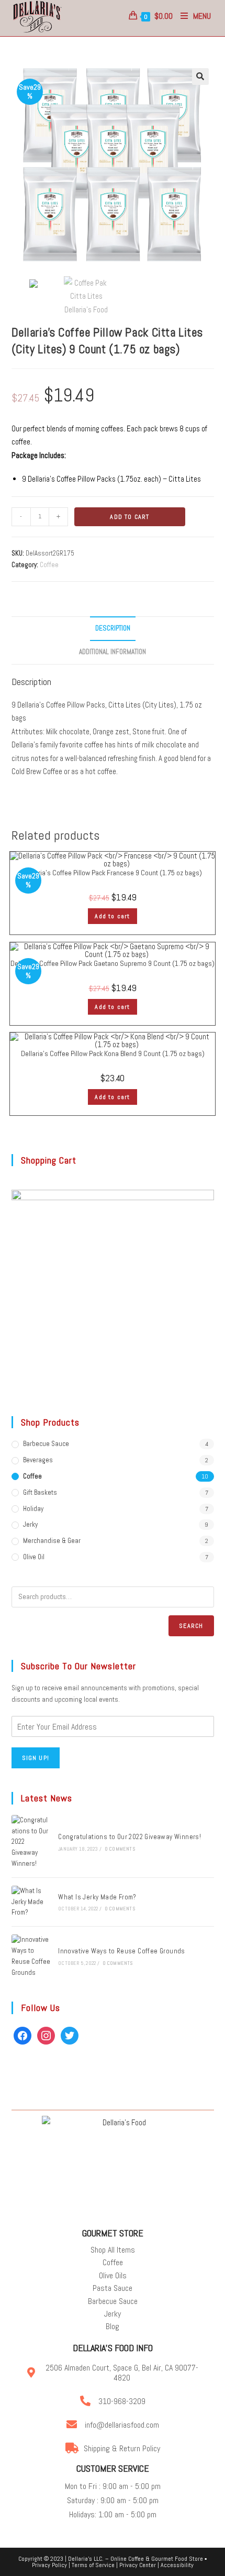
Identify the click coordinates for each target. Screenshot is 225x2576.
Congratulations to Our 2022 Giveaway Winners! (130, 1837)
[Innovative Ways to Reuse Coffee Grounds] (31, 1956)
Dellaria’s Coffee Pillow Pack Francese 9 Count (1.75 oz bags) (113, 873)
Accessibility (177, 2565)
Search (191, 1626)
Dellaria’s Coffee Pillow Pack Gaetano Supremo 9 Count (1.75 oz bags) (113, 963)
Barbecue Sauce (46, 1444)
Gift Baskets (40, 1492)
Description (113, 628)
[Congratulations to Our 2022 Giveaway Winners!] (31, 1842)
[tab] (113, 629)
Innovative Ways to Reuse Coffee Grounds (122, 1951)
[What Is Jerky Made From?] (31, 1902)
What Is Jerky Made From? (97, 1897)
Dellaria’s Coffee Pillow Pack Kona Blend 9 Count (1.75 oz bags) (113, 1053)
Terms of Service (93, 2565)
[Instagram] (46, 2035)
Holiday (33, 1509)
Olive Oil (34, 1557)
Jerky (30, 1524)
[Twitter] (70, 2035)
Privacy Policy (49, 2565)
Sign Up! (36, 1758)
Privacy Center (138, 2565)
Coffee (49, 565)
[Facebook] (22, 2035)
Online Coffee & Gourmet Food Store (157, 2559)
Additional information (113, 652)
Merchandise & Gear (52, 1541)
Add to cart (130, 517)
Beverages (38, 1460)
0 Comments (120, 1849)
